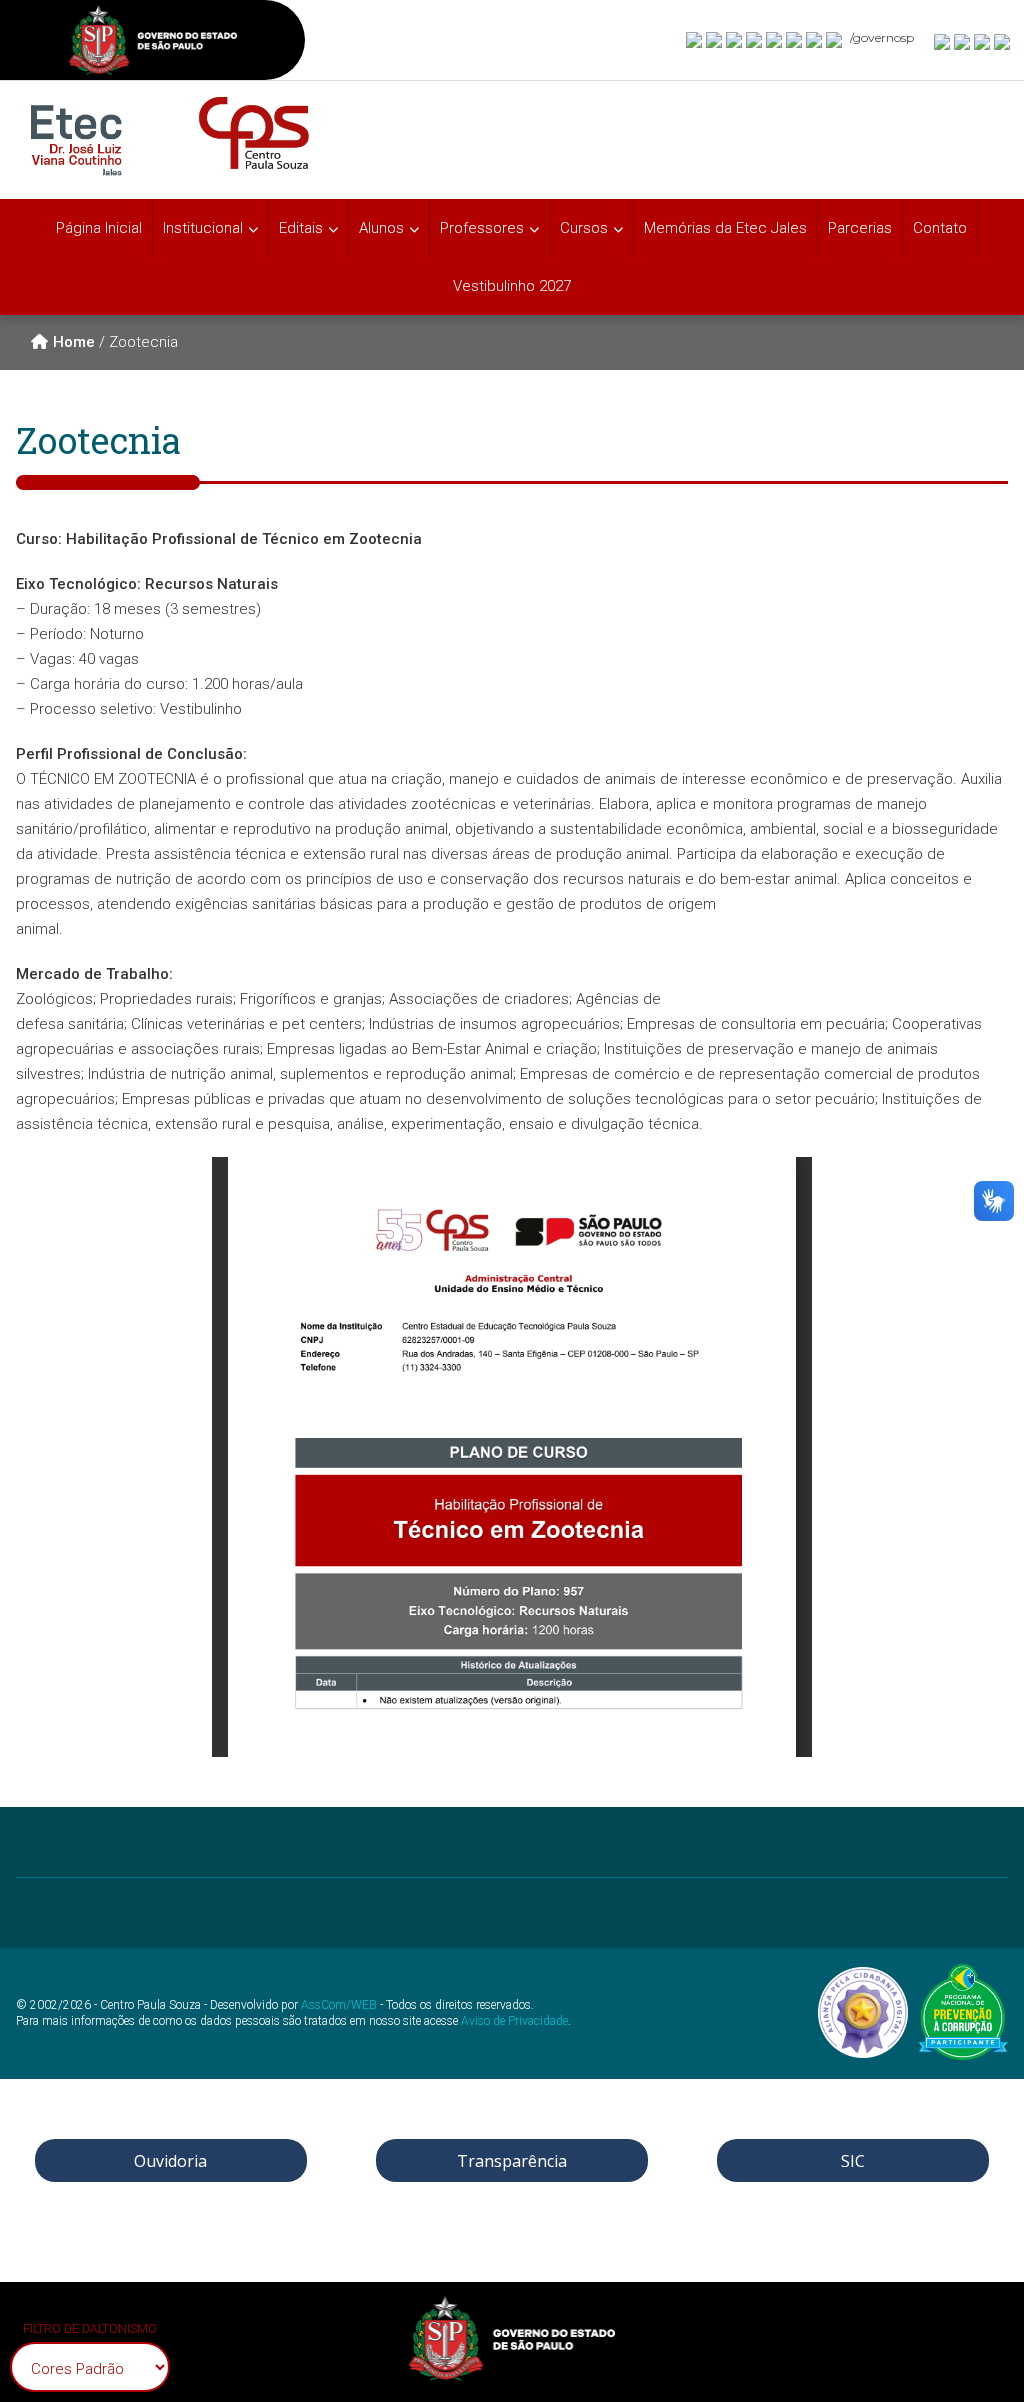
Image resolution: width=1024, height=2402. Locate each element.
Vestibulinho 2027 (512, 286)
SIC (853, 2161)
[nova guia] (1003, 41)
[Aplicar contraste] (983, 41)
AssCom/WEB (339, 2005)
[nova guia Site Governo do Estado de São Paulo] (153, 42)
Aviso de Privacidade (514, 2021)
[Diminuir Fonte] (963, 41)
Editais (301, 228)
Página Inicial (99, 228)
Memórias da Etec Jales (725, 228)
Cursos (584, 228)
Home (74, 342)
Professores (482, 228)
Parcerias (860, 228)
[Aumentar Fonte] (943, 41)
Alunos (381, 228)
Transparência (512, 2161)
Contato (940, 228)
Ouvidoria (170, 2161)
